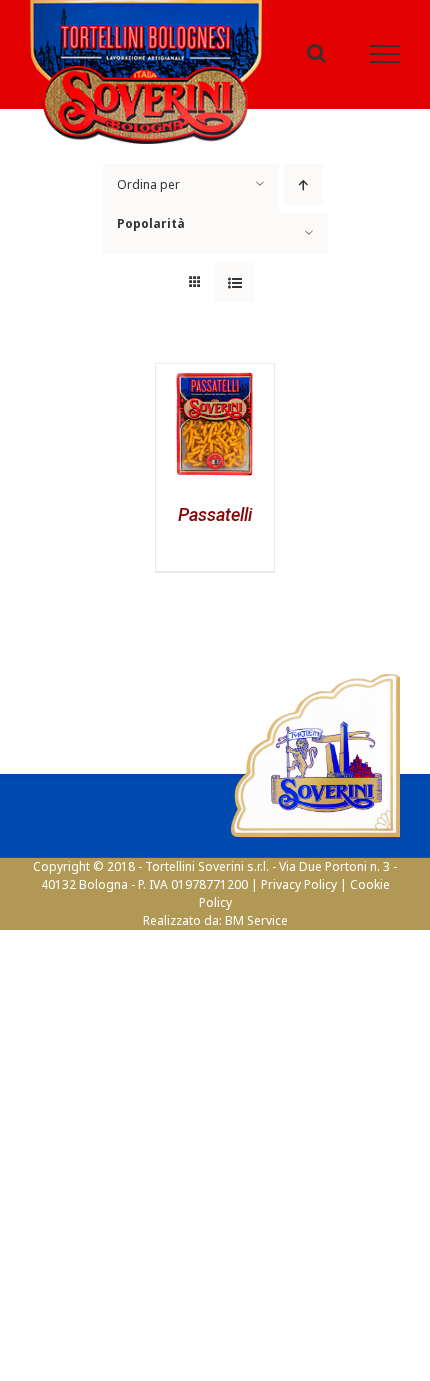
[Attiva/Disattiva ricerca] (316, 59)
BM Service (256, 931)
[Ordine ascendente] (303, 195)
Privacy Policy (299, 895)
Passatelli (215, 526)
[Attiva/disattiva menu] (385, 60)
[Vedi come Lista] (234, 293)
